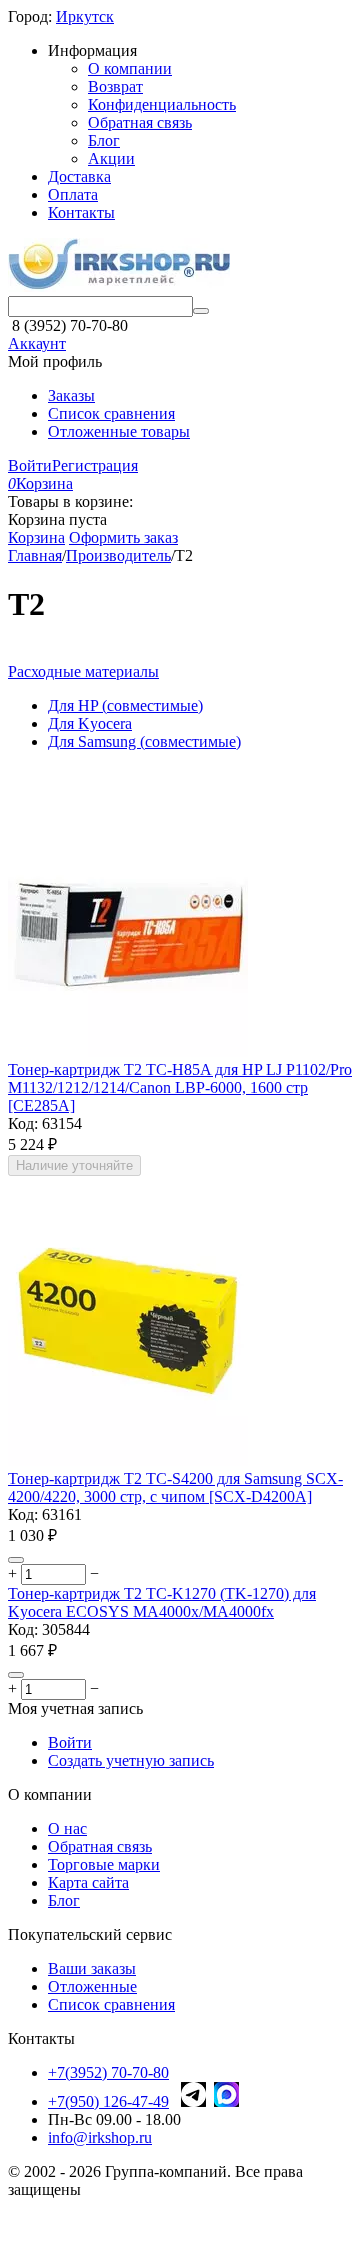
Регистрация (95, 465)
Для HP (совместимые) (125, 705)
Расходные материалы (83, 671)
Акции (111, 158)
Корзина (36, 537)
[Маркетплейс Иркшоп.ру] (119, 286)
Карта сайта (88, 1882)
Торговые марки (104, 1864)
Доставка (79, 176)
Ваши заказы (92, 1968)
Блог (104, 140)
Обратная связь (140, 122)
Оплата (73, 194)
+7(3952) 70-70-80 (108, 2072)
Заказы (71, 395)
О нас (67, 1828)
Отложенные (92, 1986)
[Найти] (201, 311)
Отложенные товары (119, 431)
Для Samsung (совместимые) (144, 741)
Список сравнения (111, 413)
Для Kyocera (90, 723)
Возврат (115, 86)
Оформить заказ (123, 537)
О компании (130, 68)
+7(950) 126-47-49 (108, 2101)
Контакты (81, 212)
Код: (23, 1123)
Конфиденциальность (162, 104)
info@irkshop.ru (100, 2137)
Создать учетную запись (131, 1760)
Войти (30, 465)
